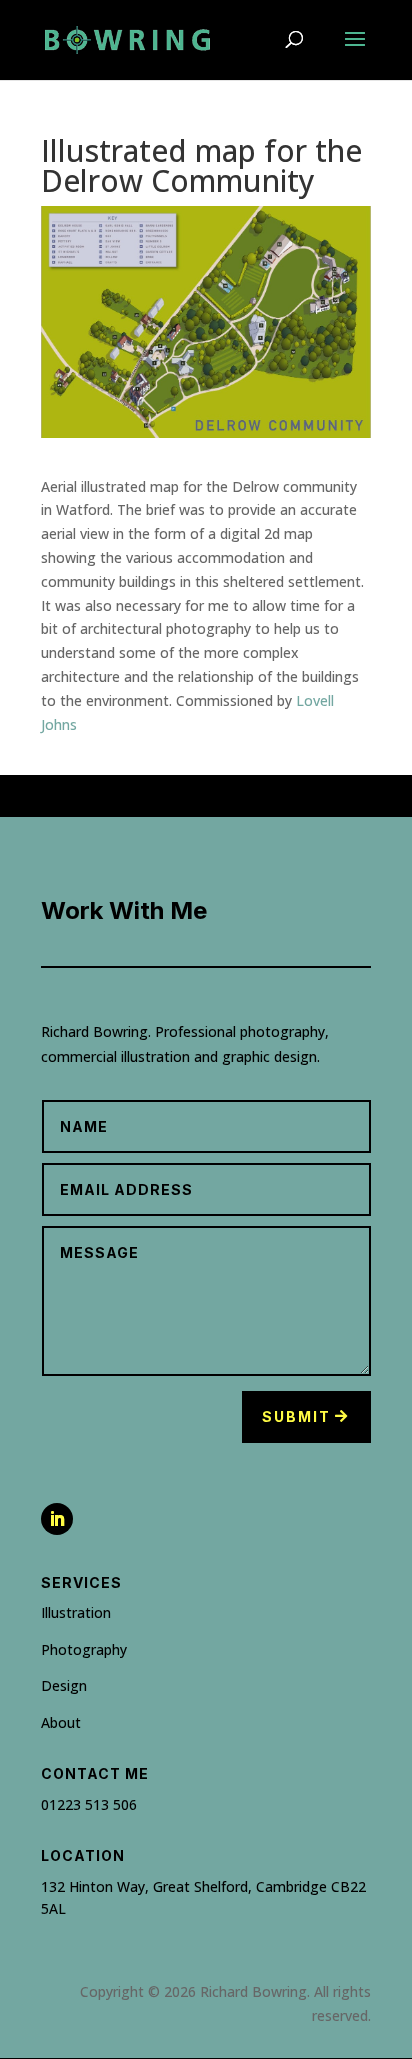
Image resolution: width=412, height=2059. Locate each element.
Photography (84, 1649)
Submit (296, 1416)
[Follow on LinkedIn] (57, 1519)
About (61, 1722)
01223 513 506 (89, 1804)
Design (64, 1685)
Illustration (76, 1612)
